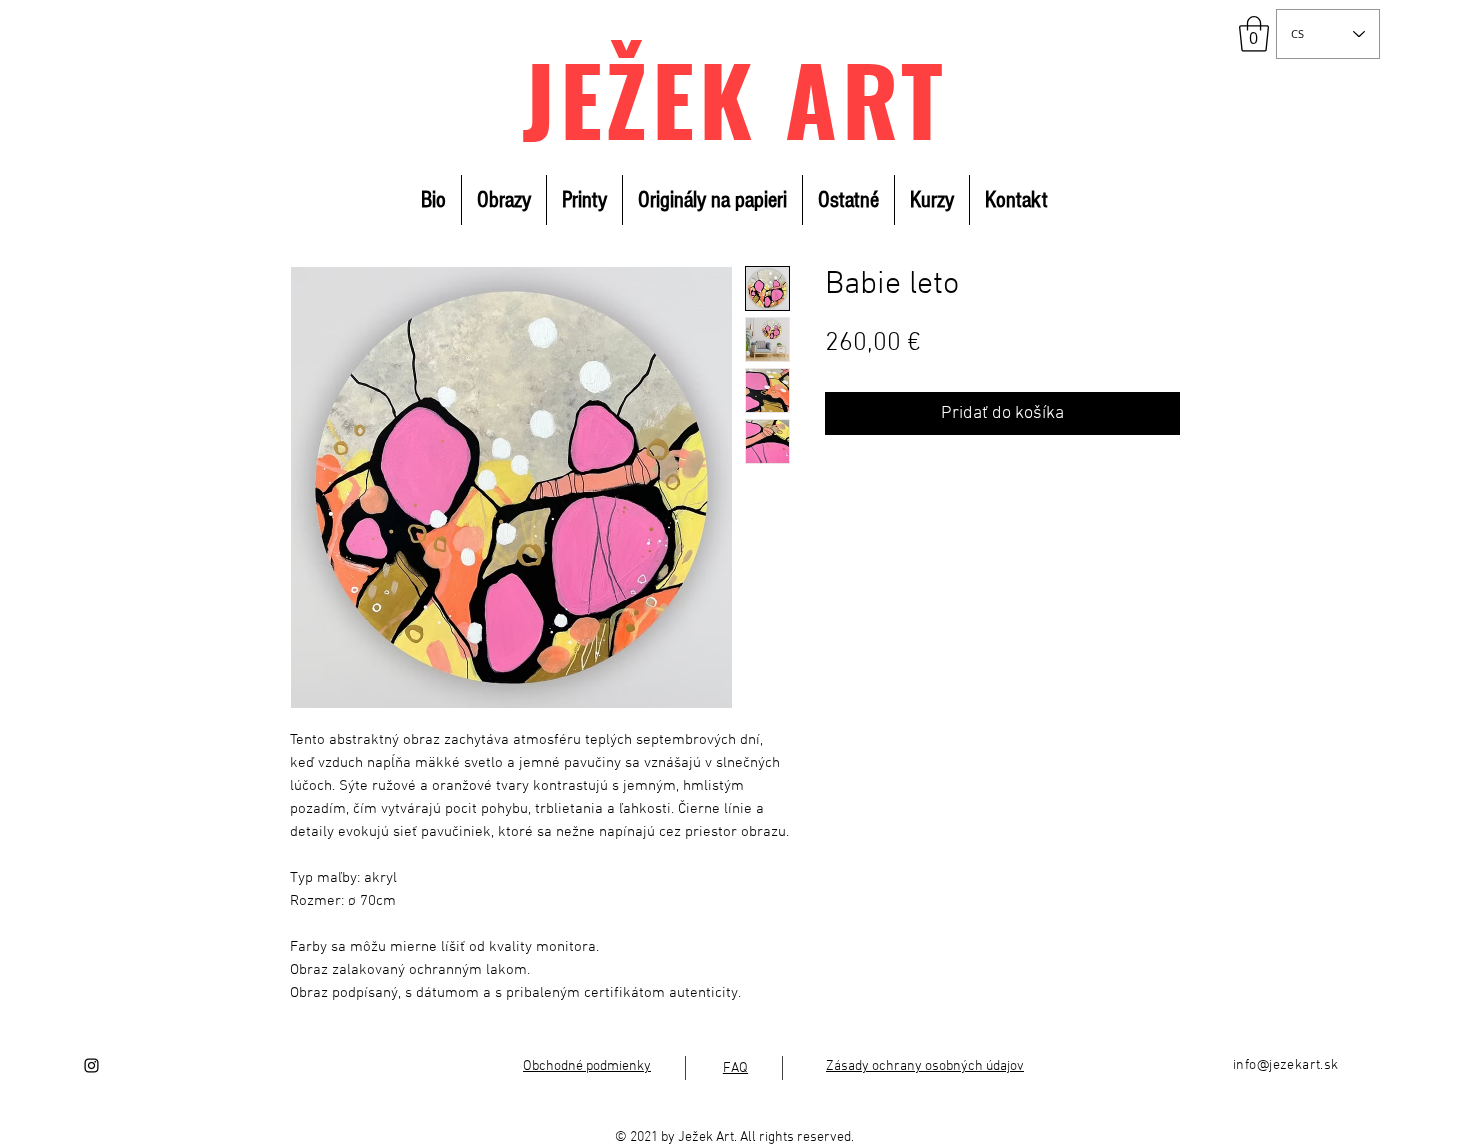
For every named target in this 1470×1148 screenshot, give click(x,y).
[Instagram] (91, 1065)
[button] (1254, 34)
